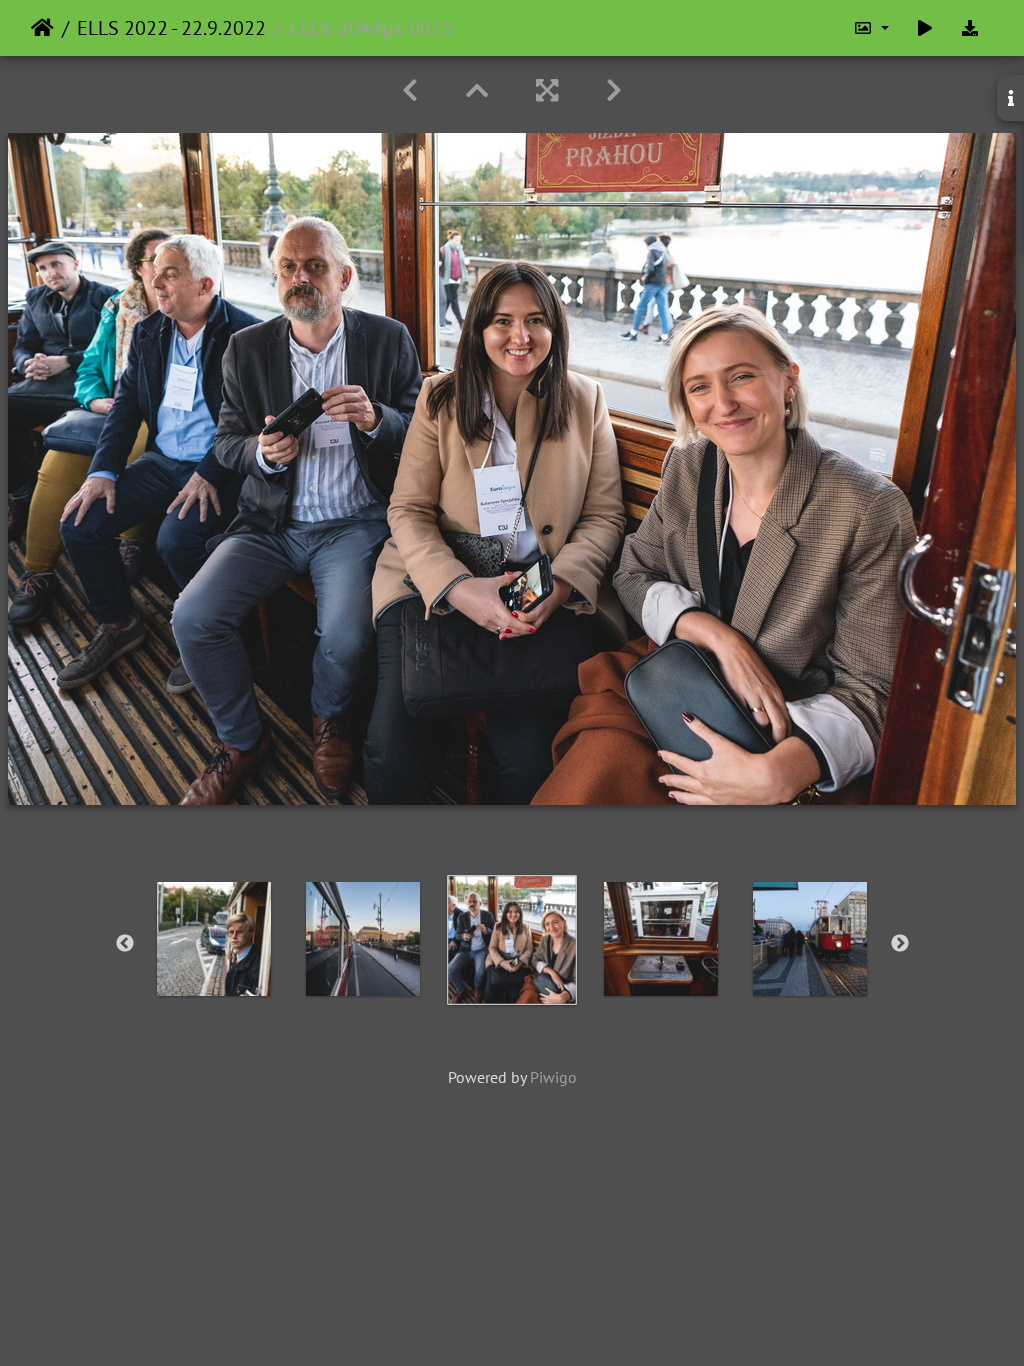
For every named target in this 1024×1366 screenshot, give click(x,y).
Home (42, 28)
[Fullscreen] (547, 90)
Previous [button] (125, 944)
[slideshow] (925, 28)
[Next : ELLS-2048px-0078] (614, 90)
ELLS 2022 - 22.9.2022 (171, 28)
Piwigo (553, 1077)
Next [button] (900, 944)
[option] (214, 939)
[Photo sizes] (871, 28)
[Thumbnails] (477, 90)
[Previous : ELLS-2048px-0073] (410, 90)
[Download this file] (970, 28)
